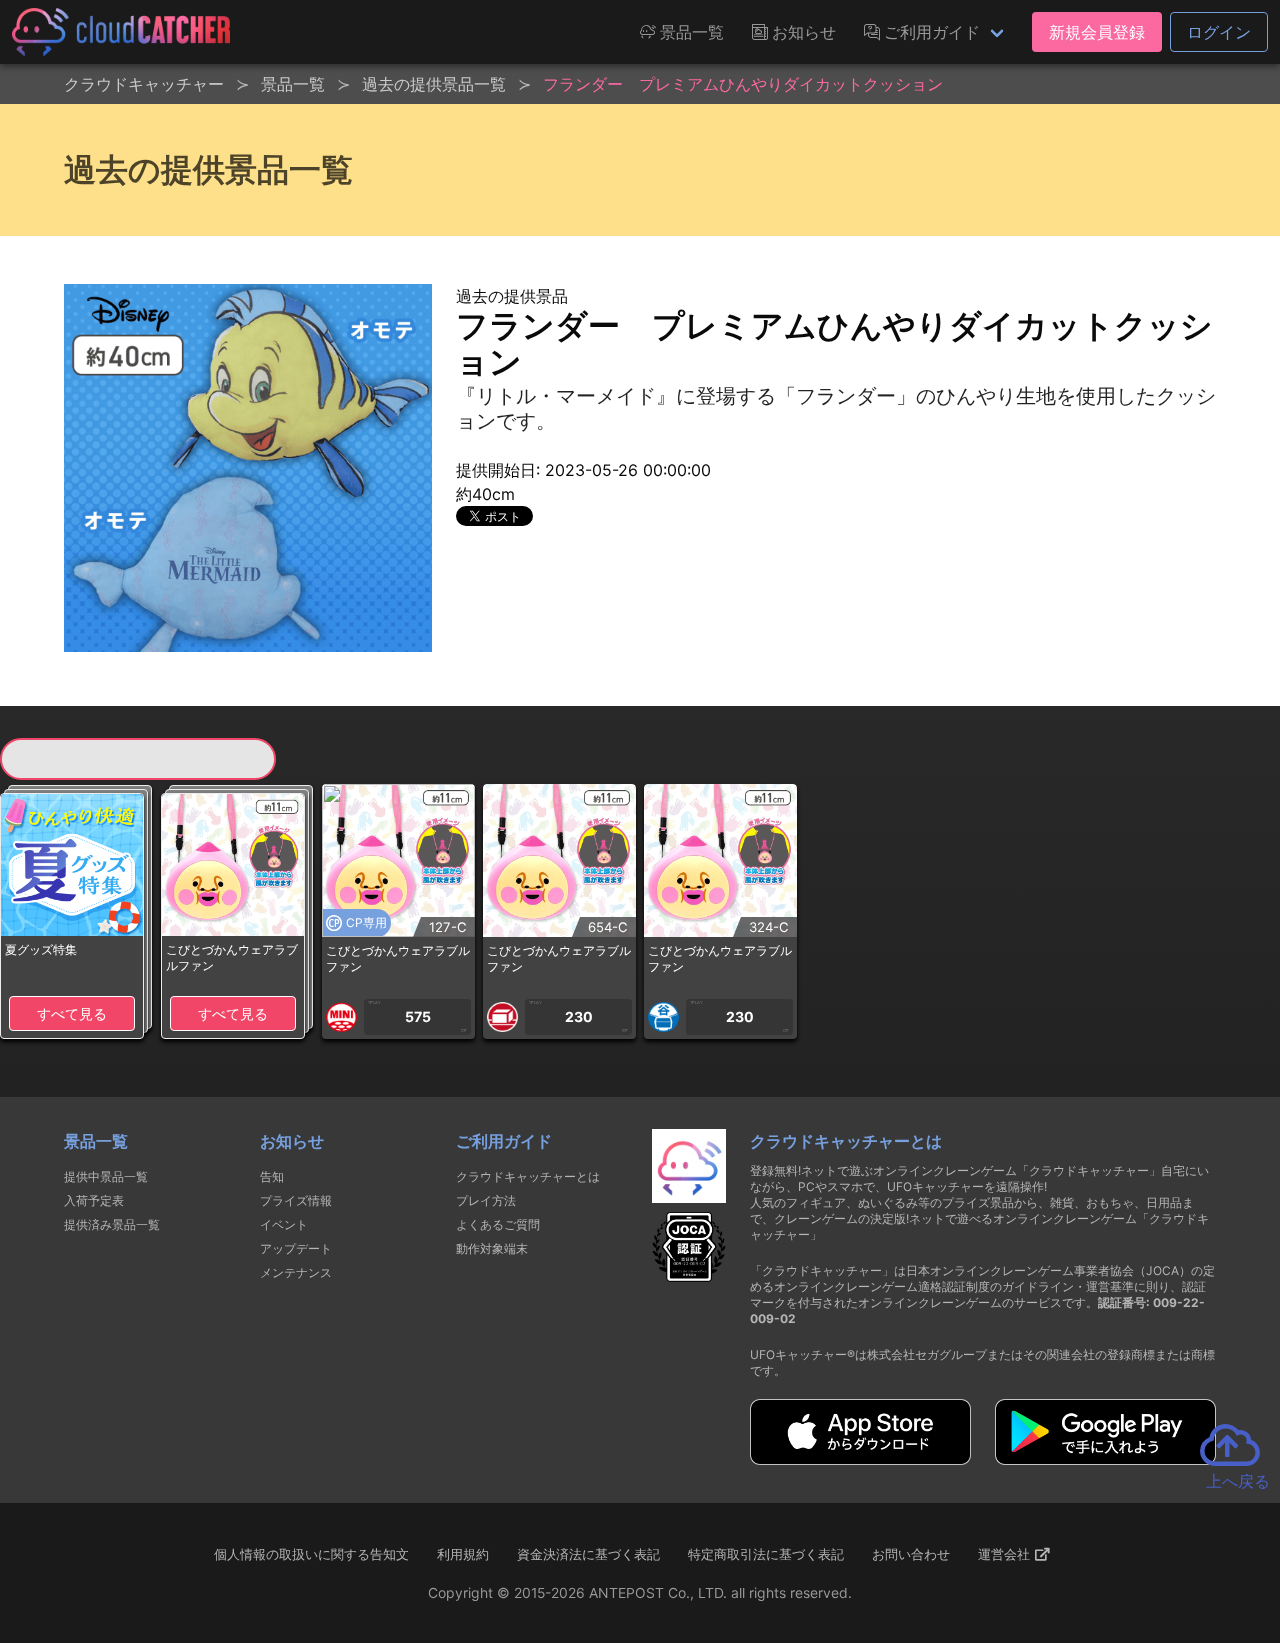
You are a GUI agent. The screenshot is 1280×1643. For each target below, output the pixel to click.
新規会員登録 (1097, 32)
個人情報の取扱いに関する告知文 (311, 1554)
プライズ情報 (296, 1200)
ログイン (1219, 32)
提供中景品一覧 (106, 1176)
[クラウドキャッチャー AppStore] (860, 1459)
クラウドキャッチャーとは (528, 1176)
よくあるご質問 (498, 1224)
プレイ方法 (486, 1200)
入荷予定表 (94, 1200)
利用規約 (463, 1554)
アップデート (296, 1248)
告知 (272, 1176)
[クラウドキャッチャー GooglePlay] (1105, 1459)
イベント (284, 1224)
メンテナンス (296, 1272)
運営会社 (1006, 1554)
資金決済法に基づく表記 (588, 1554)
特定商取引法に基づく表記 (766, 1554)
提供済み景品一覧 (112, 1224)
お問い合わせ (911, 1554)
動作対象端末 (492, 1248)
